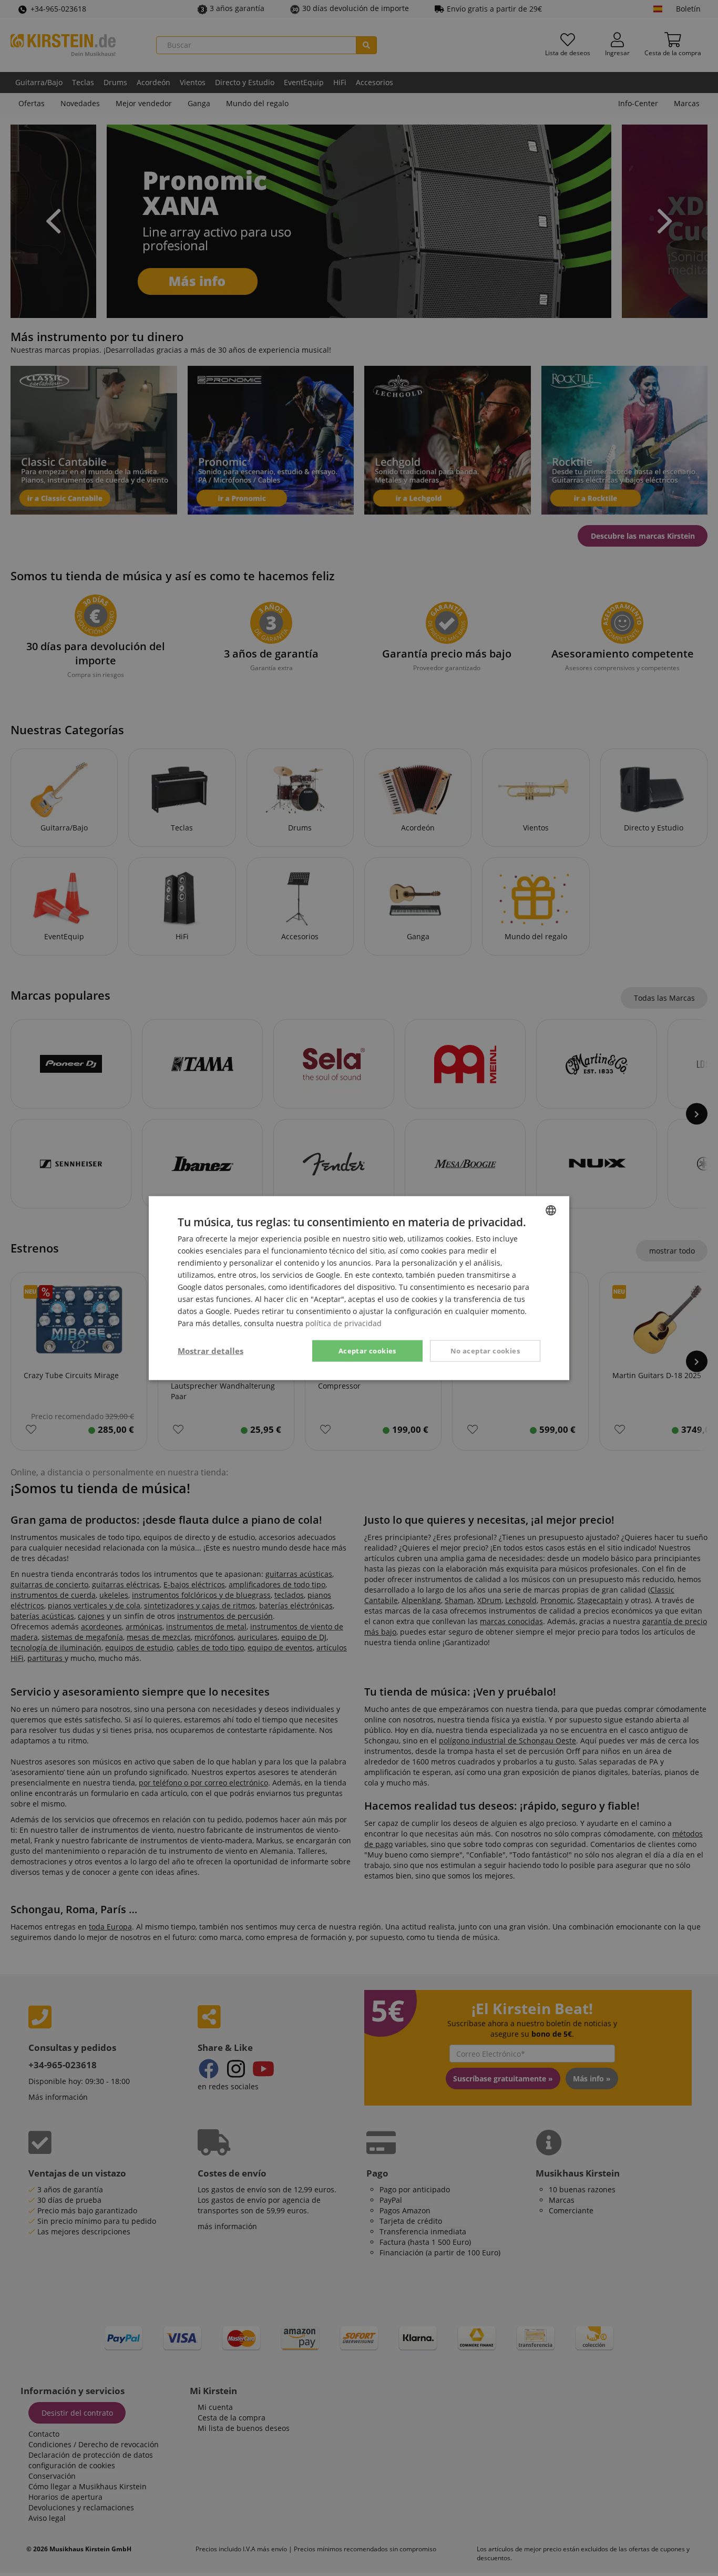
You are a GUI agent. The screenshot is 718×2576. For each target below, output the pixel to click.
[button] (211, 1351)
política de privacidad (343, 1323)
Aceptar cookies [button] (367, 1350)
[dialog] (359, 1288)
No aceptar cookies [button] (485, 1350)
